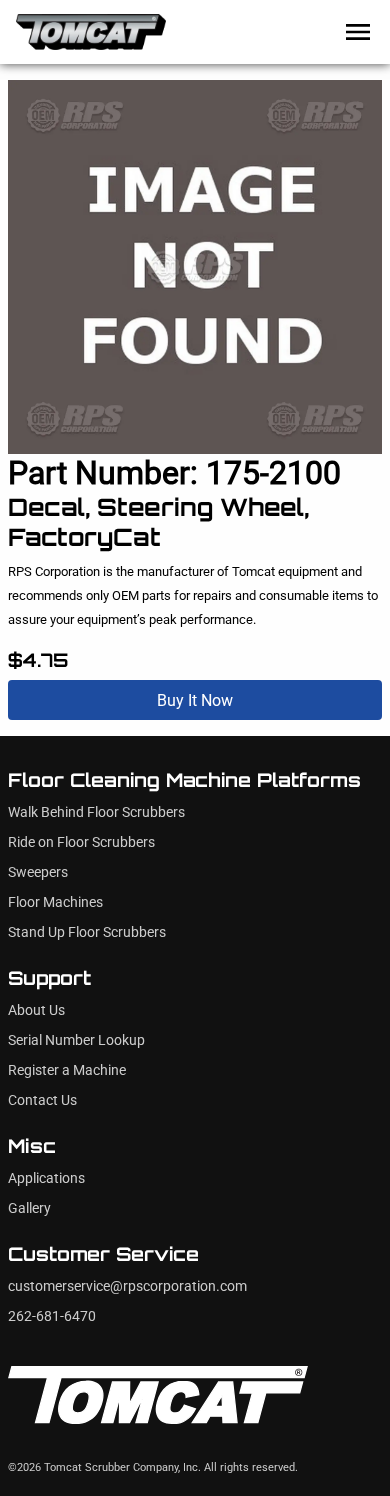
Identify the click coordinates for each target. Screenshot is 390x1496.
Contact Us (42, 1100)
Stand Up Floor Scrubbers (87, 932)
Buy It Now (195, 700)
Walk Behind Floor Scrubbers (96, 812)
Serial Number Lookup (76, 1040)
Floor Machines (55, 902)
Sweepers (38, 872)
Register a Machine (67, 1070)
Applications (46, 1178)
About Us (36, 1010)
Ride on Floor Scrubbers (81, 842)
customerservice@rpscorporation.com (127, 1286)
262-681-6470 (52, 1316)
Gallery (29, 1208)
